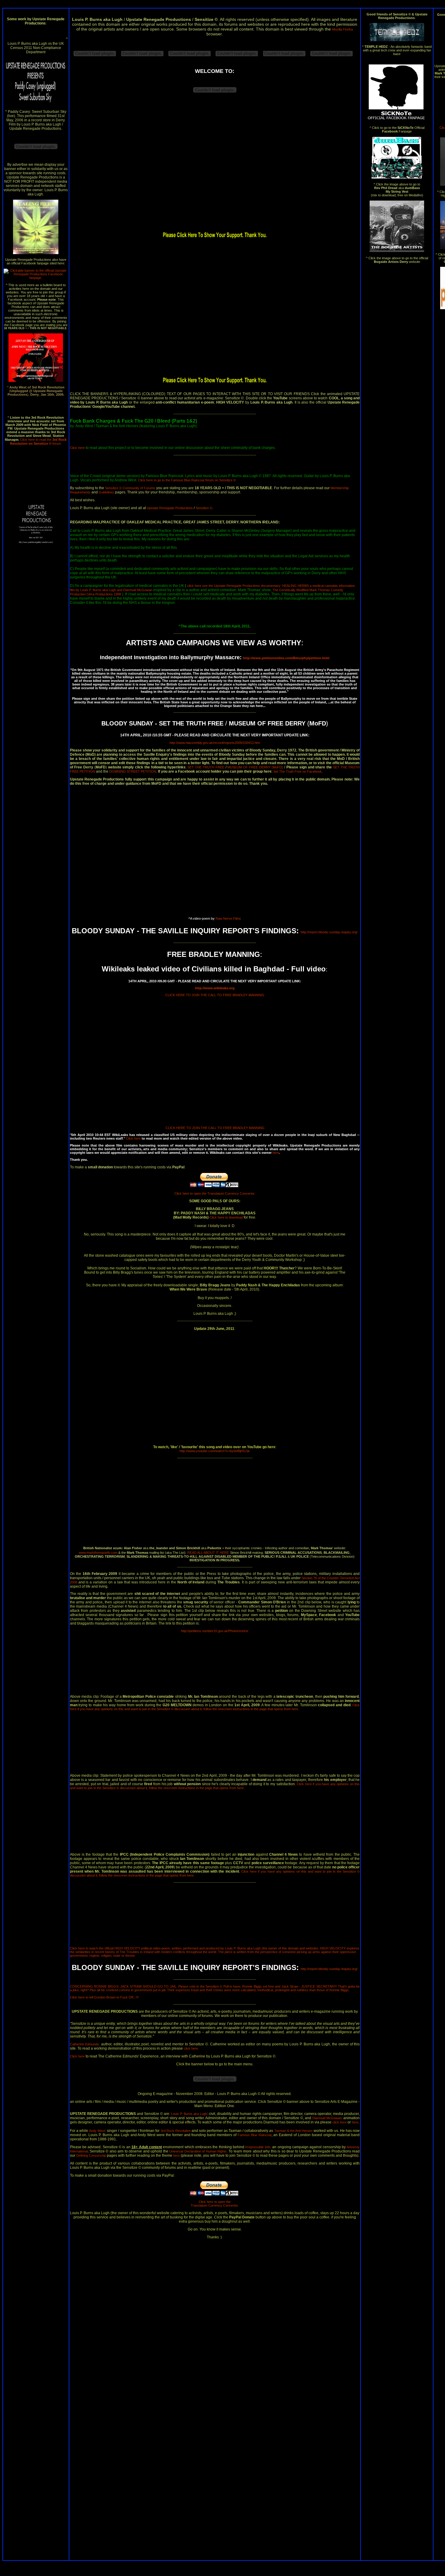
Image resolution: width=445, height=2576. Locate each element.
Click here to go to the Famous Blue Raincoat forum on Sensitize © (187, 480)
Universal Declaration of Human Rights (198, 2151)
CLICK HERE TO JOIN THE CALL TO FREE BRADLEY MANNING (215, 995)
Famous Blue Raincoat (255, 2135)
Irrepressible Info (258, 2147)
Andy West (97, 2131)
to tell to (104, 1997)
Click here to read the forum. (38, 442)
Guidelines (106, 492)
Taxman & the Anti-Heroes (293, 2131)
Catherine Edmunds (85, 2044)
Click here (78, 448)
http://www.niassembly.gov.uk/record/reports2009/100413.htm (215, 743)
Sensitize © (204, 508)
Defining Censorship (91, 2155)
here (276, 1153)
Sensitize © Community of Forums (130, 488)
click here (191, 2048)
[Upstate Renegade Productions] (36, 278)
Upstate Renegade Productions (170, 508)
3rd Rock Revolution (176, 2131)
